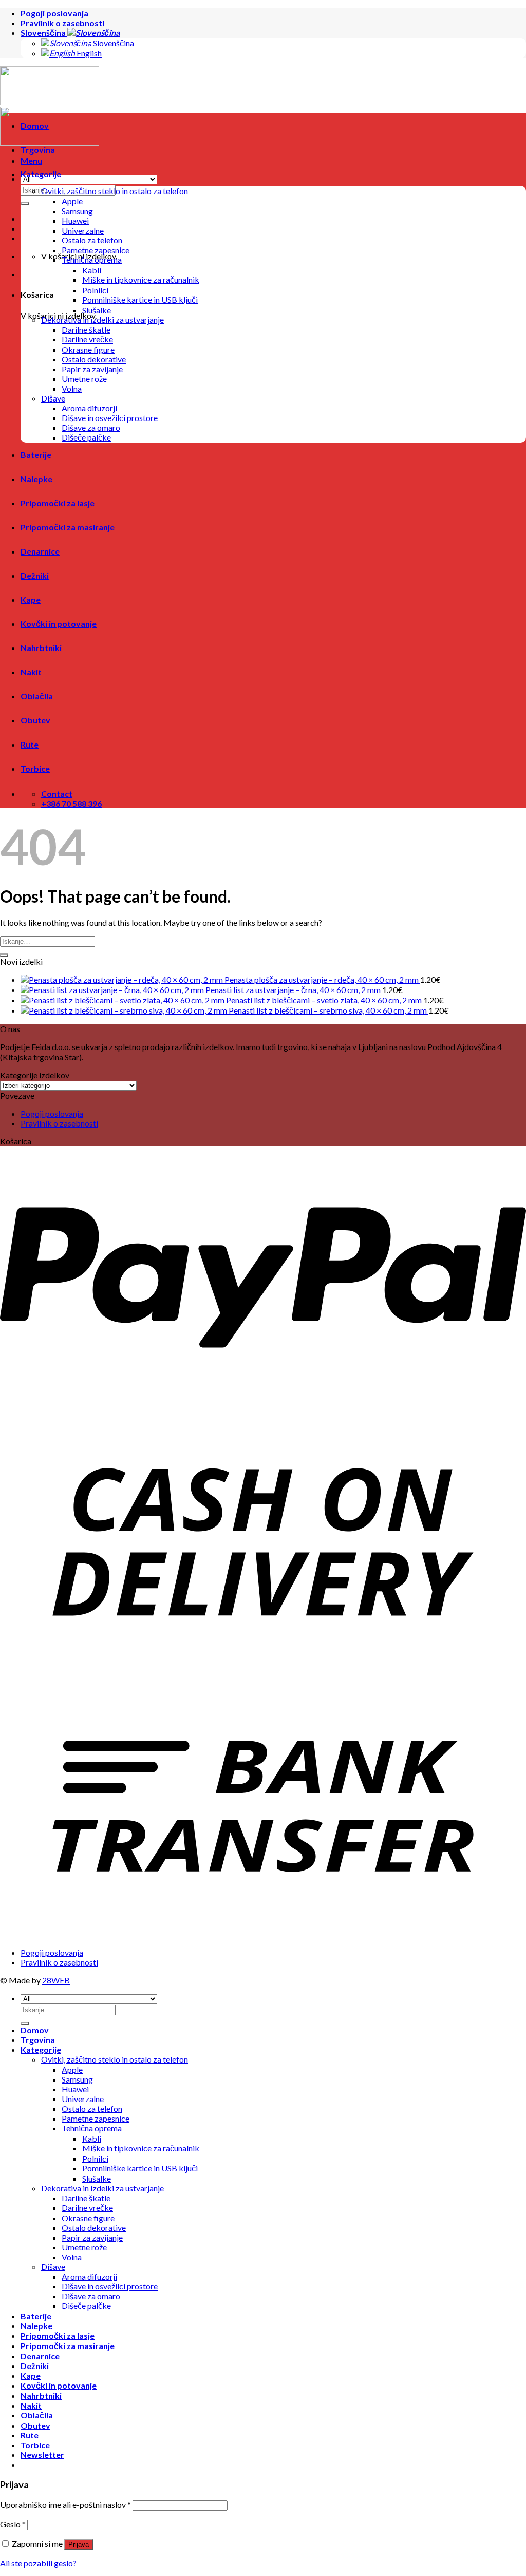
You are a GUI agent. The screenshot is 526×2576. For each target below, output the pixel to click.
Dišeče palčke (86, 437)
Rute (30, 744)
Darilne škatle (86, 329)
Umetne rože (84, 379)
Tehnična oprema (92, 260)
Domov (35, 126)
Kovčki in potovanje (59, 624)
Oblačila (37, 696)
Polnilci (95, 290)
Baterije (36, 455)
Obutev (35, 720)
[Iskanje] (25, 204)
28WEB (56, 1980)
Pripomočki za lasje (58, 503)
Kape (31, 599)
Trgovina (38, 150)
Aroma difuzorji (89, 408)
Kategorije (41, 174)
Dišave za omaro (91, 427)
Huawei (75, 221)
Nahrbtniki (41, 648)
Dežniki (35, 575)
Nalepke (36, 479)
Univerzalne (83, 230)
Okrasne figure (88, 349)
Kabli (92, 270)
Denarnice (40, 551)
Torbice (35, 768)
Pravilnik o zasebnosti (62, 23)
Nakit (31, 672)
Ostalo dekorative (94, 359)
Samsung (77, 211)
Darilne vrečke (87, 339)
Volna (72, 388)
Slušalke (97, 310)
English (88, 53)
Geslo (13, 2524)
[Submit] (4, 955)
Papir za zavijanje (92, 369)
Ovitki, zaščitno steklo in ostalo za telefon (115, 191)
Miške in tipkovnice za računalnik (141, 280)
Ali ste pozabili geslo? (38, 2563)
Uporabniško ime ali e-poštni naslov (65, 2504)
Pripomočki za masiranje (68, 527)
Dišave (53, 398)
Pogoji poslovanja (54, 13)
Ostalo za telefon (92, 240)
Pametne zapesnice (96, 250)
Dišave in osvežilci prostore (110, 418)
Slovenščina (44, 33)
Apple (72, 201)
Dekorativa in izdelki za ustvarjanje (102, 320)
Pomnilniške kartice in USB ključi (140, 300)
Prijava (79, 2544)
